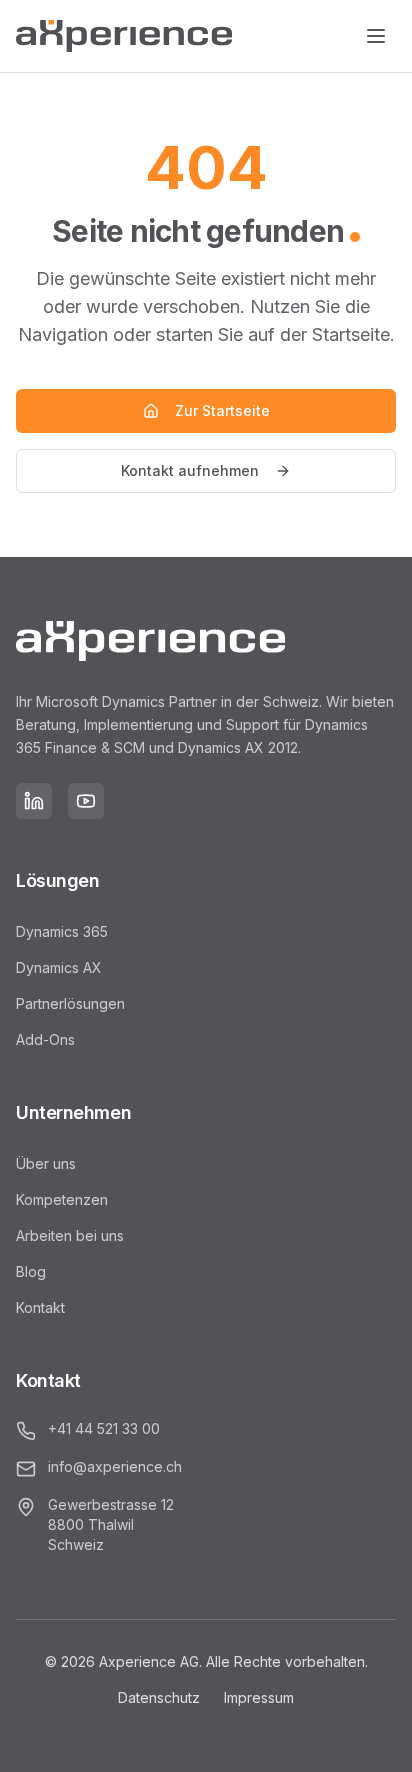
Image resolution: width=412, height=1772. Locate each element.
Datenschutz (159, 1697)
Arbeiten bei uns (70, 1235)
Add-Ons (45, 1039)
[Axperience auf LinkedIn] (34, 801)
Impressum (259, 1697)
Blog (31, 1271)
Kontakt (40, 1307)
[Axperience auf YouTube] (86, 801)
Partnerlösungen (70, 1003)
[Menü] (376, 36)
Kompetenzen (62, 1199)
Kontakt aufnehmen (190, 470)
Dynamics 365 (62, 931)
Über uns (46, 1163)
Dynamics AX (59, 967)
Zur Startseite (222, 410)
